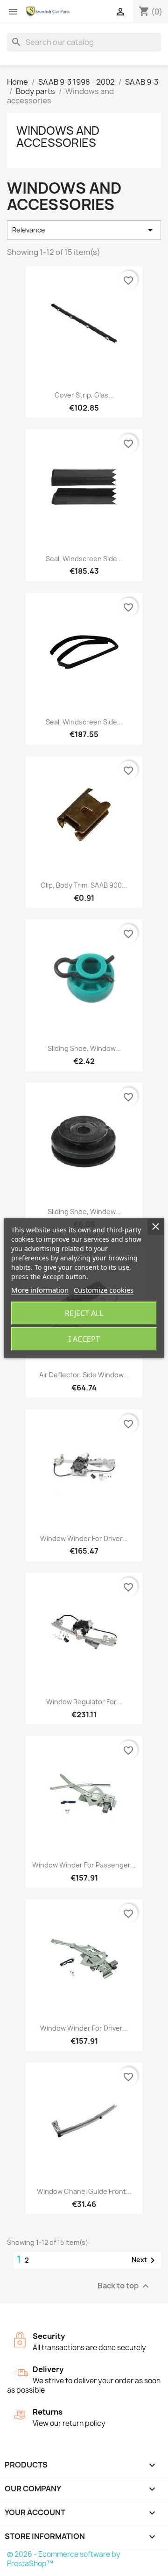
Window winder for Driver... (84, 1538)
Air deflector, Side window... (84, 1375)
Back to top (124, 2286)
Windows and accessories (58, 137)
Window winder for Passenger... (84, 1865)
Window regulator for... (84, 1702)
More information (40, 1290)
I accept (84, 1339)
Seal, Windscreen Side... (84, 559)
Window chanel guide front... (84, 2191)
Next (145, 2260)
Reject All (84, 1313)
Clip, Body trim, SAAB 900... (84, 885)
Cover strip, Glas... (84, 395)
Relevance (84, 230)
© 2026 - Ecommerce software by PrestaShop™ (64, 2559)
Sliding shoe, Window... (84, 1048)
